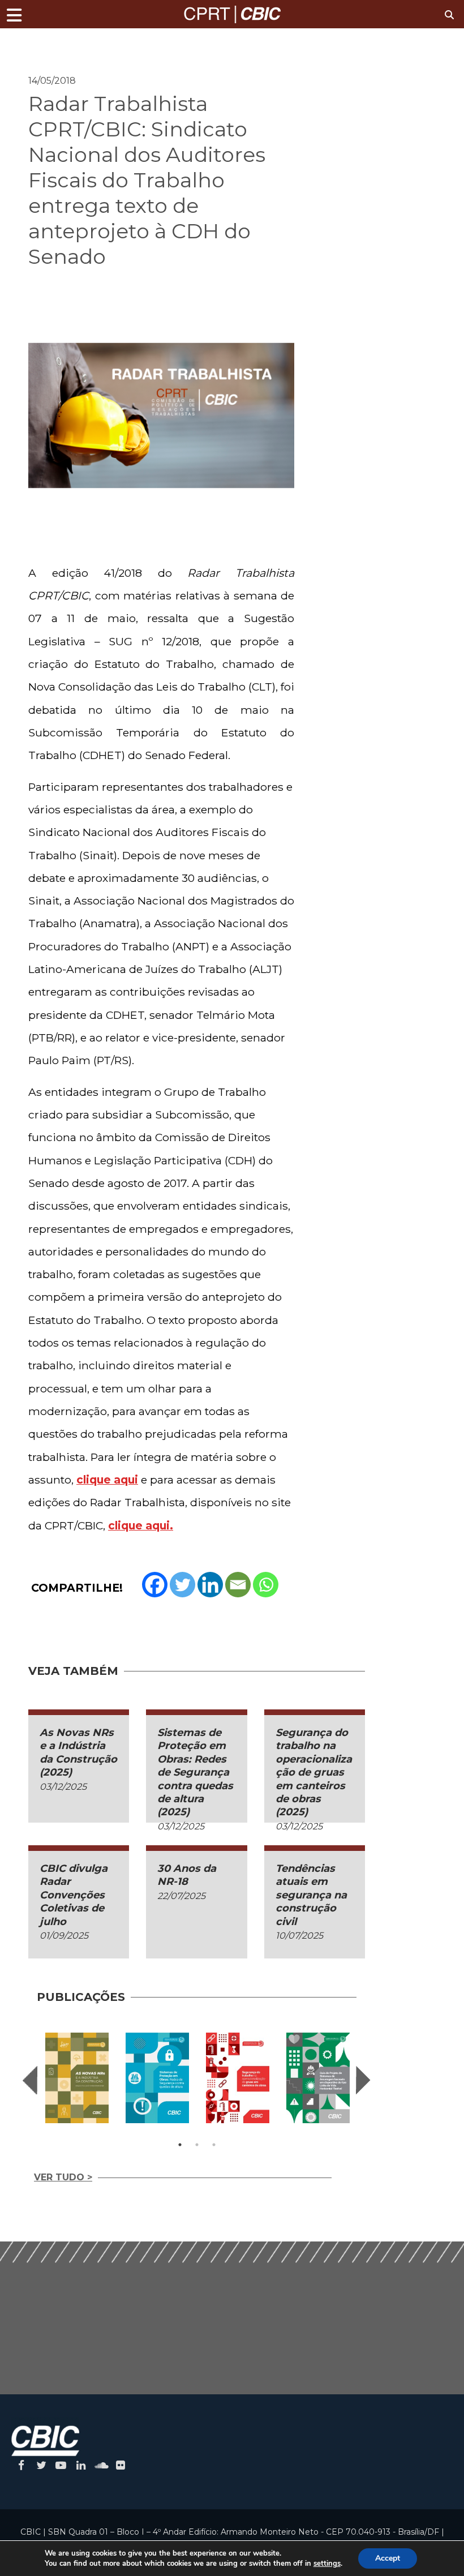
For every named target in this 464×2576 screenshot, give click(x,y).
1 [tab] (180, 2145)
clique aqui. (141, 1525)
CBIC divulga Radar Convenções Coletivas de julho (74, 1895)
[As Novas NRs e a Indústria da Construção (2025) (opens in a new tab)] (77, 2078)
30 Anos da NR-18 (187, 1875)
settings (327, 2564)
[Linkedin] (210, 1585)
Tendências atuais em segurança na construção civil (311, 1895)
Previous (30, 2080)
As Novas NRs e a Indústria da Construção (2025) (78, 1752)
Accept (388, 2558)
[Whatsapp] (266, 1585)
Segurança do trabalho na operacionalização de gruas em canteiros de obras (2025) (314, 1772)
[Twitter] (182, 1585)
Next (363, 2080)
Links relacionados (68, 43)
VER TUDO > (63, 2177)
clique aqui (107, 1480)
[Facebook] (155, 1585)
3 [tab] (214, 2145)
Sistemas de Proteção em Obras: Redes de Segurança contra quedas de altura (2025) (195, 1772)
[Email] (238, 1585)
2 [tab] (197, 2145)
